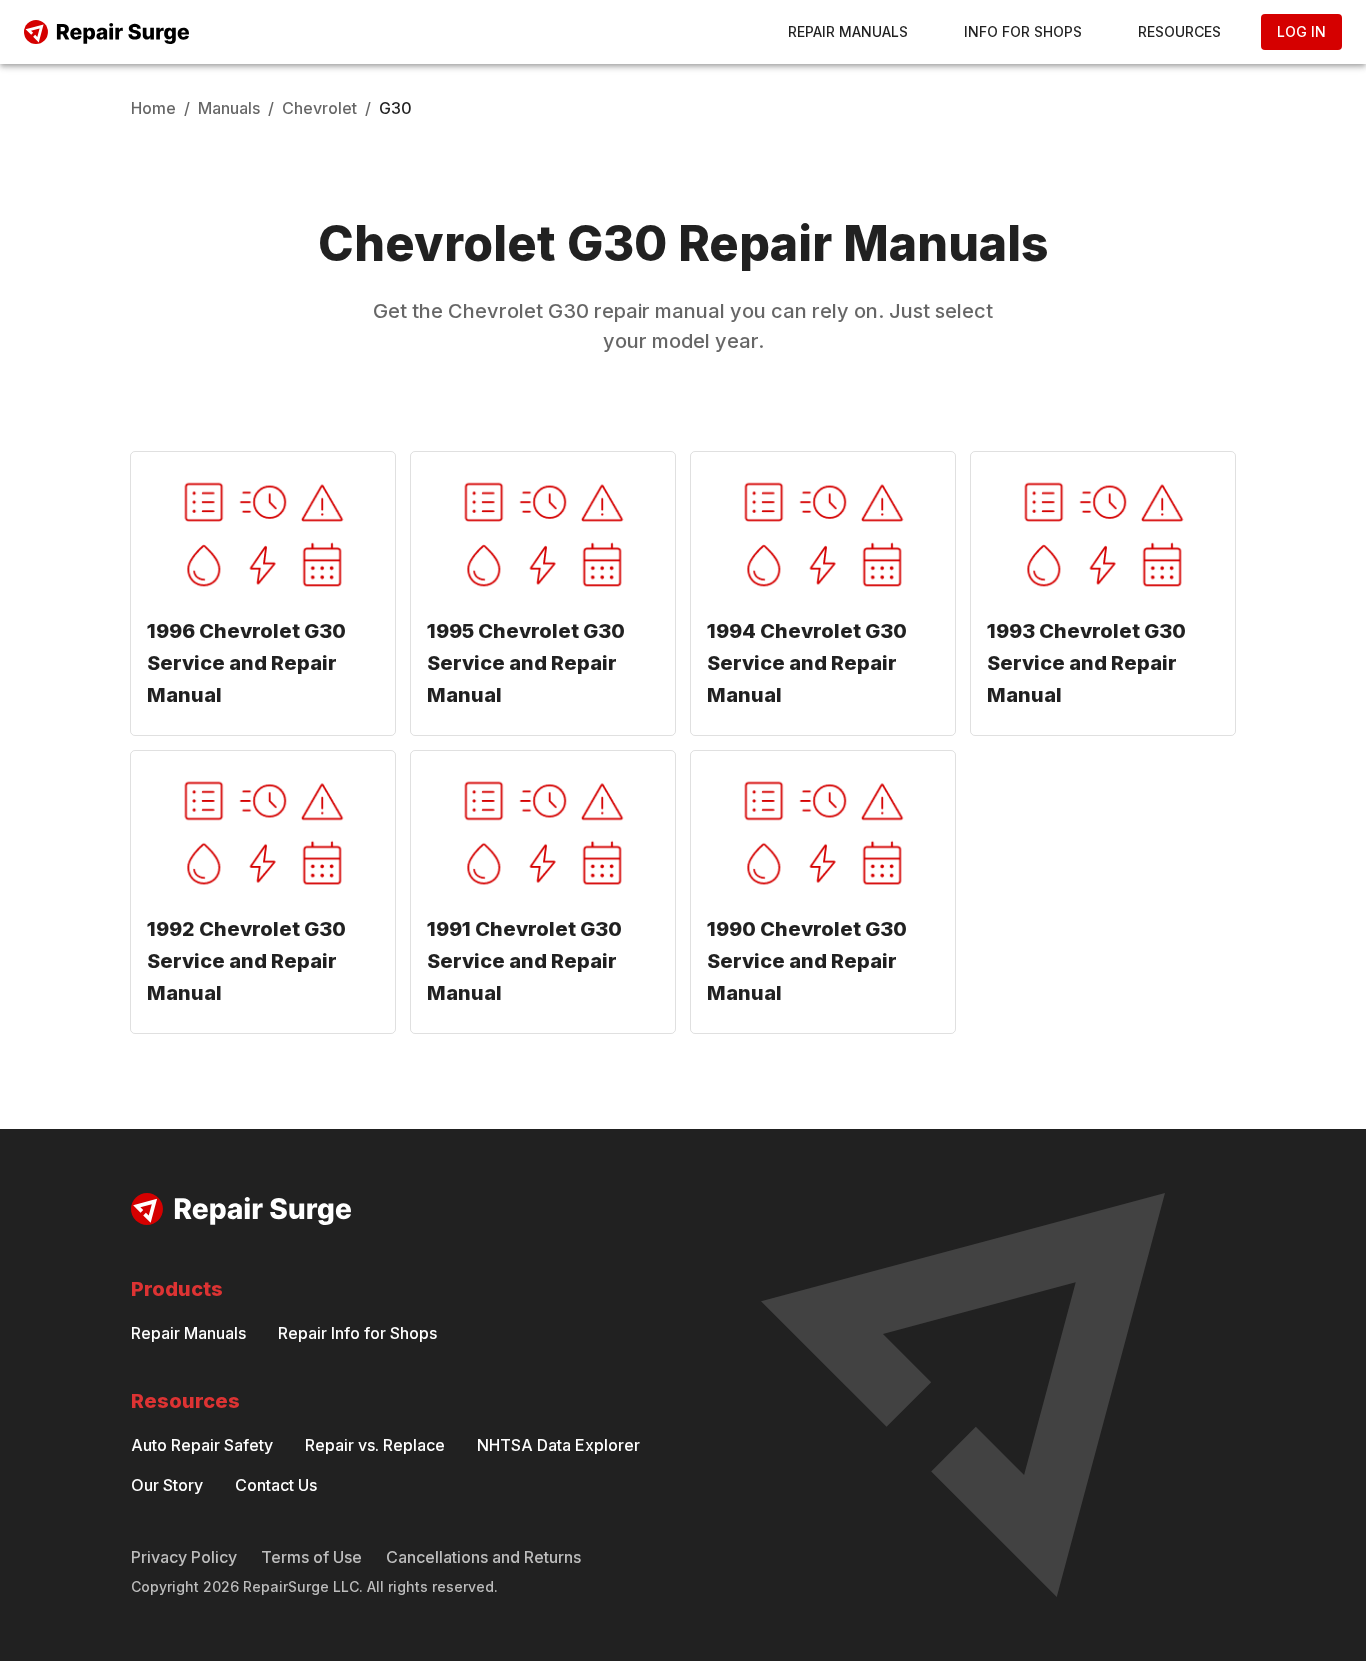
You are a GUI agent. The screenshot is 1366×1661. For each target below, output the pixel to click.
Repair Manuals (848, 31)
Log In (1301, 31)
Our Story (167, 1485)
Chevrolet (319, 108)
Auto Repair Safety (202, 1445)
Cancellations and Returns (483, 1557)
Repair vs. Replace (375, 1445)
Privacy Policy (184, 1557)
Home (153, 108)
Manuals (229, 108)
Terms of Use (311, 1557)
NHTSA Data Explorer (558, 1445)
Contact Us (276, 1485)
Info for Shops (1023, 31)
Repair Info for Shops (357, 1333)
